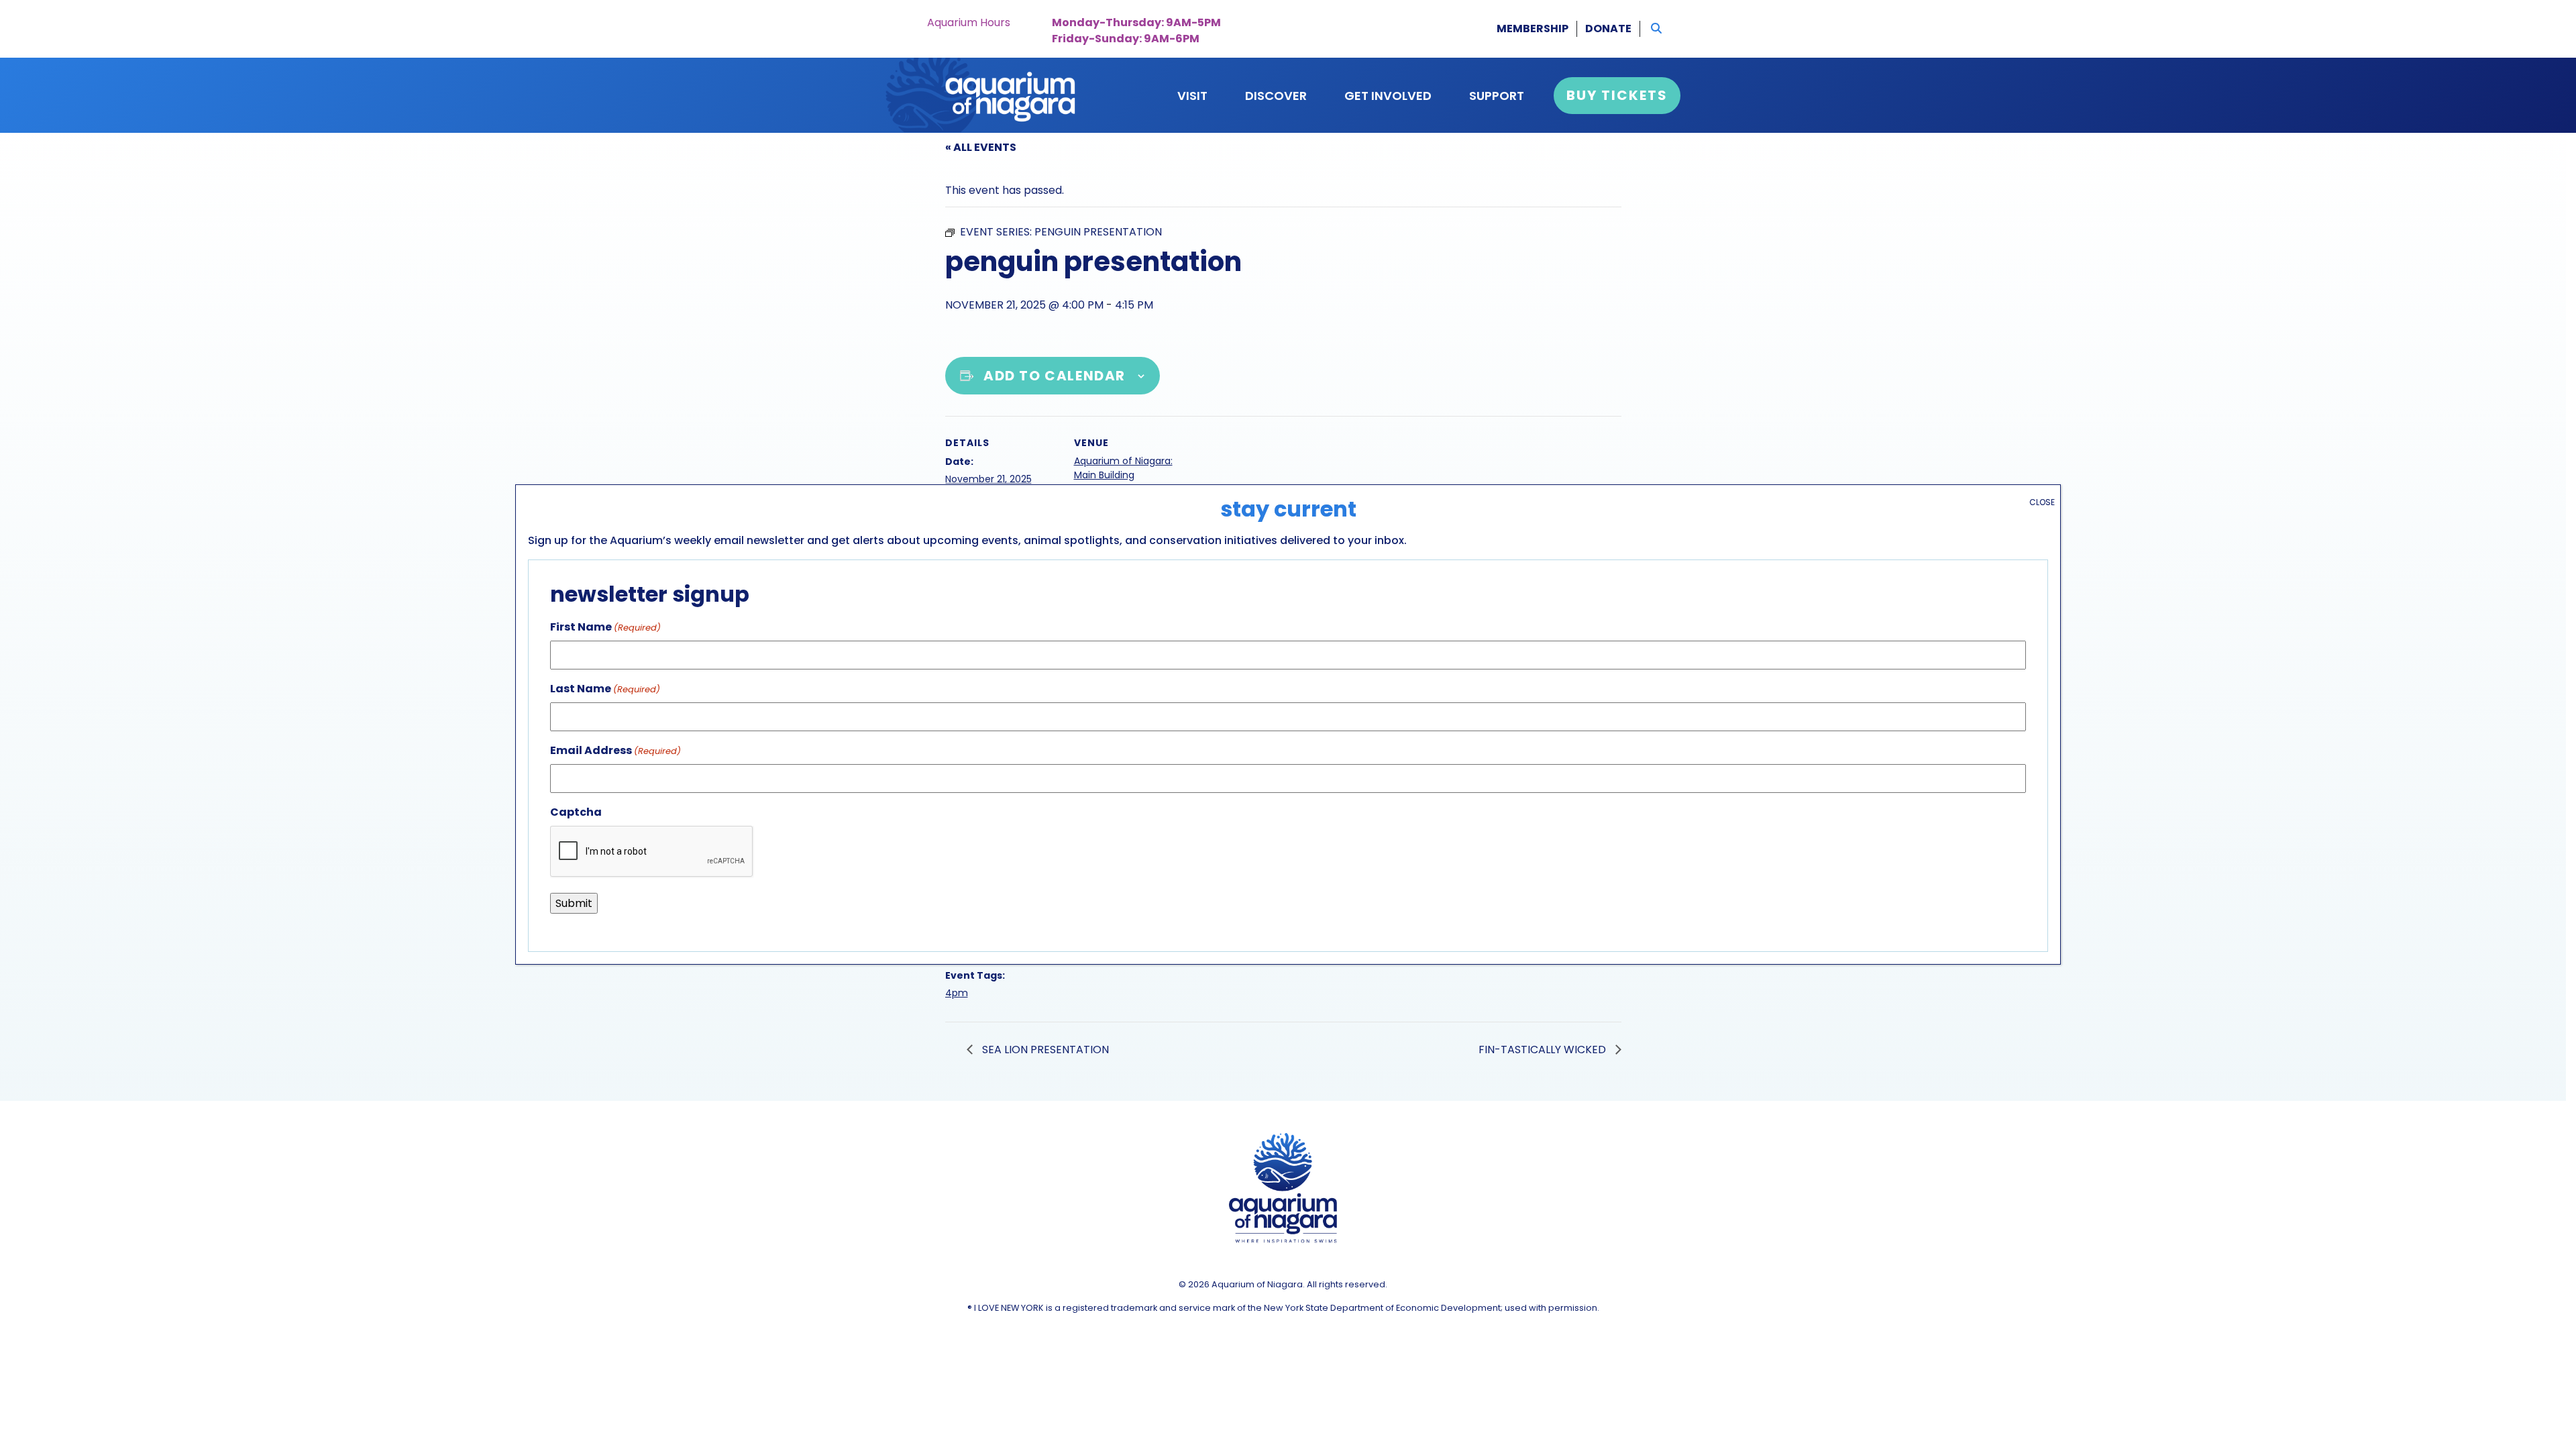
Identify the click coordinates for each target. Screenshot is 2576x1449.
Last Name (605, 689)
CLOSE (2042, 502)
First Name (605, 627)
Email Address (615, 750)
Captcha (576, 812)
